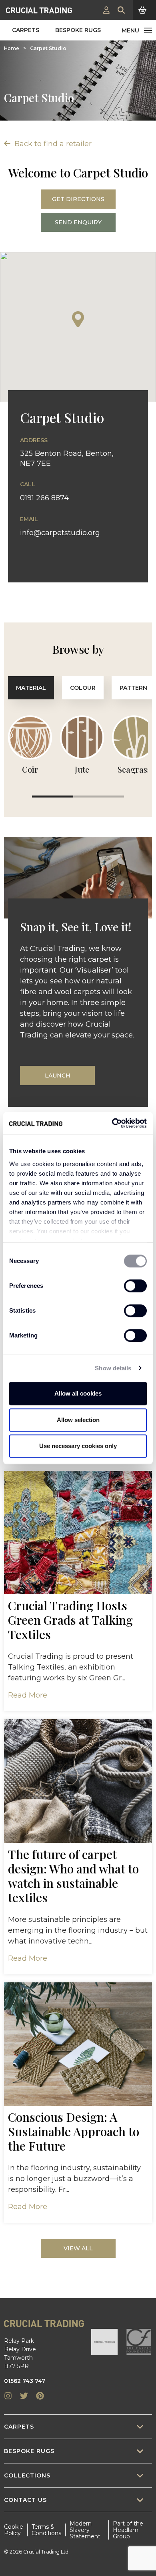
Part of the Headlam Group (128, 2530)
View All (78, 2248)
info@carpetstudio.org (60, 533)
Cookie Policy (14, 2530)
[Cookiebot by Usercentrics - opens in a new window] (112, 1123)
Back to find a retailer (52, 144)
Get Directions (78, 199)
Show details (113, 1368)
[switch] (135, 1286)
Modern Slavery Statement (85, 2530)
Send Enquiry (78, 222)
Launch (58, 1076)
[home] (39, 10)
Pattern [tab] (133, 688)
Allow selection (78, 1420)
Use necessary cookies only (78, 1446)
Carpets (26, 30)
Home (12, 48)
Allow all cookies (78, 1393)
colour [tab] (83, 688)
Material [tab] (31, 688)
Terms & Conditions (46, 2530)
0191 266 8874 (44, 498)
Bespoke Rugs (78, 30)
